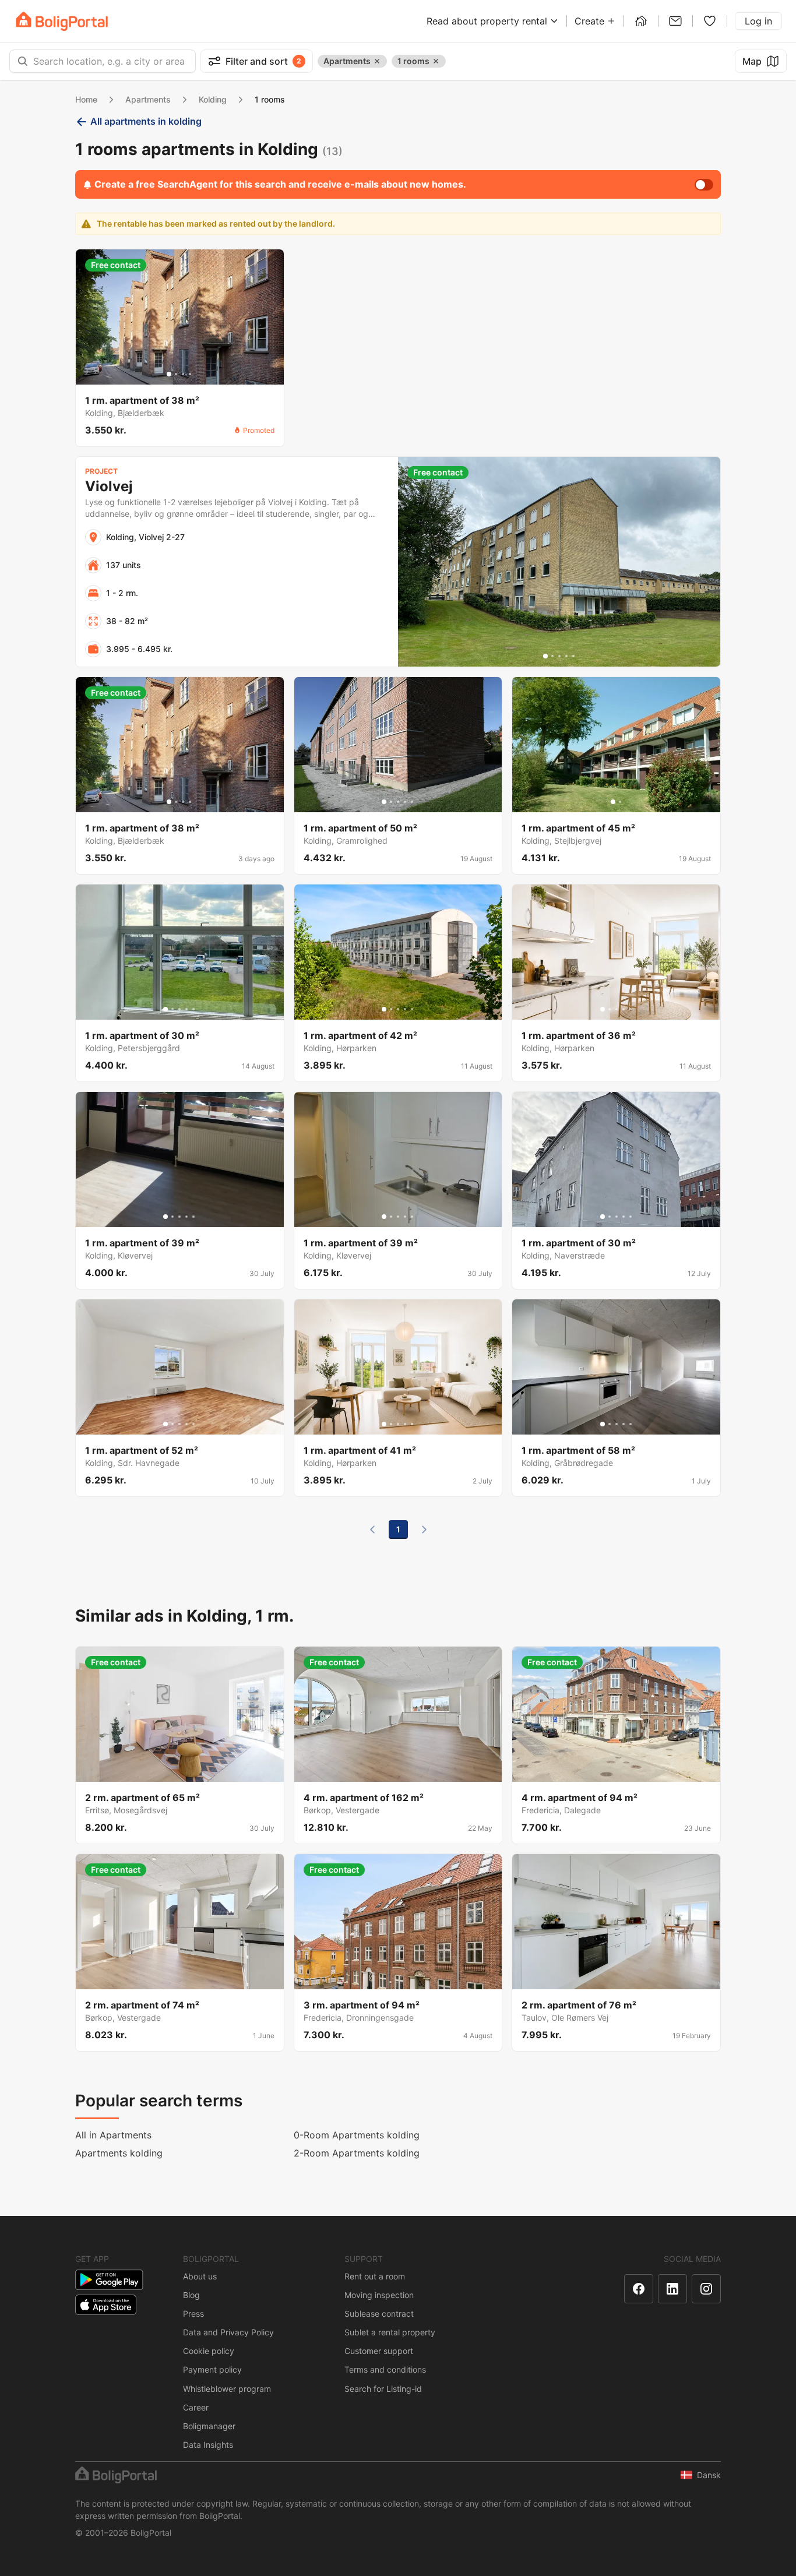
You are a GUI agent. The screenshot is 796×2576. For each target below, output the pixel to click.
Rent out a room (375, 2276)
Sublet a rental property (390, 2332)
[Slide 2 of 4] (176, 374)
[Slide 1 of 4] (169, 374)
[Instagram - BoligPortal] (706, 2289)
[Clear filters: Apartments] (377, 61)
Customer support (379, 2351)
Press (193, 2314)
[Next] (424, 1530)
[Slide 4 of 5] (566, 656)
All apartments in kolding (146, 121)
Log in (758, 21)
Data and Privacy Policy (228, 2332)
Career (196, 2407)
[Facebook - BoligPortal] (639, 2289)
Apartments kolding (119, 2153)
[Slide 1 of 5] (545, 656)
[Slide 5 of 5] (573, 656)
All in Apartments (113, 2135)
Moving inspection (379, 2295)
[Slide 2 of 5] (552, 656)
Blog (191, 2295)
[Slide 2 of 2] (620, 802)
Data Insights (208, 2445)
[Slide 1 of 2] (613, 802)
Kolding (213, 99)
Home (86, 99)
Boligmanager (209, 2426)
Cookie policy (209, 2351)
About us (200, 2276)
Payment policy (212, 2369)
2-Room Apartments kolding (357, 2153)
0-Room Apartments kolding (357, 2135)
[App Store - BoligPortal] (106, 2305)
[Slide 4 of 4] (190, 374)
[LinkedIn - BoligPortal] (672, 2289)
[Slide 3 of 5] (559, 656)
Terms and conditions (385, 2369)
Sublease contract (379, 2314)
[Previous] (372, 1530)
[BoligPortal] (62, 21)
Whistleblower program (227, 2389)
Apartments (148, 99)
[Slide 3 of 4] (183, 374)
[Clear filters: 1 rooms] (436, 61)
